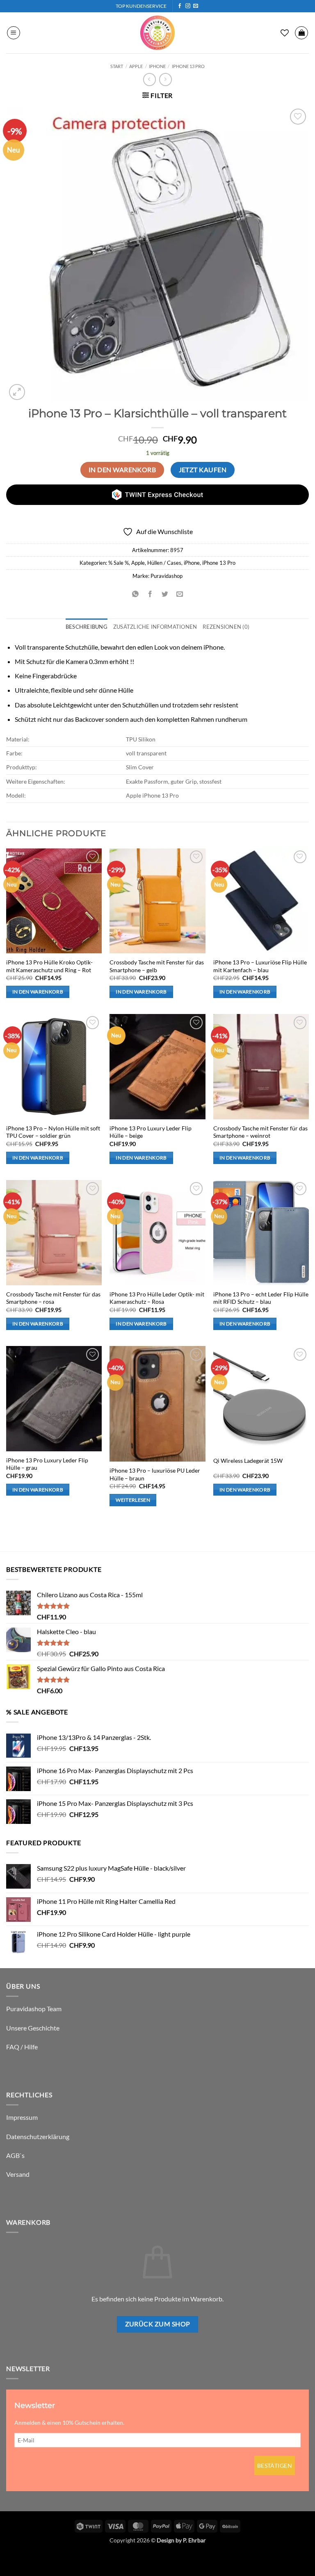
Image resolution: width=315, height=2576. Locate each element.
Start (117, 66)
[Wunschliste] (285, 33)
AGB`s (15, 2155)
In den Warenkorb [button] (38, 992)
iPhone (157, 66)
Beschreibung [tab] (87, 627)
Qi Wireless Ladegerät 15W (248, 1461)
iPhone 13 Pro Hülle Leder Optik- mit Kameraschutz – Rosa (157, 1298)
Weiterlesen (133, 1500)
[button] (14, 33)
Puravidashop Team (34, 2009)
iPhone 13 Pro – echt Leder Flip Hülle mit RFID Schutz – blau (261, 1298)
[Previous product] (165, 79)
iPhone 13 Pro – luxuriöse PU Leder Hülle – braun (155, 1474)
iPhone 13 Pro (188, 66)
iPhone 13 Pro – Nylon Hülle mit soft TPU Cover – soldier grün (53, 1132)
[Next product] (150, 79)
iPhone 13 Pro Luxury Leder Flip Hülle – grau (47, 1464)
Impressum (22, 2117)
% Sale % (119, 563)
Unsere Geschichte (33, 2028)
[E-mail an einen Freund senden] (180, 594)
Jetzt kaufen (203, 470)
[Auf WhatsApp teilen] (135, 594)
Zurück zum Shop (158, 2324)
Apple (136, 66)
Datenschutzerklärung (38, 2136)
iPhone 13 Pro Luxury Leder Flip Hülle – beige (151, 1132)
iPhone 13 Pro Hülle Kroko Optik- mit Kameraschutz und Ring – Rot (49, 966)
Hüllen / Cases (164, 563)
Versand (18, 2174)
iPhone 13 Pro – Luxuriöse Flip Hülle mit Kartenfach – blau (260, 966)
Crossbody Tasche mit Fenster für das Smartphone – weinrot (260, 1132)
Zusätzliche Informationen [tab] (155, 627)
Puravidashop (167, 576)
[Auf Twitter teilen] (165, 594)
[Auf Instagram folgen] (188, 6)
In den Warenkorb (122, 470)
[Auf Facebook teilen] (150, 594)
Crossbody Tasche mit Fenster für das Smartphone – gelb (157, 966)
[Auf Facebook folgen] (180, 6)
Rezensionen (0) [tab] (226, 627)
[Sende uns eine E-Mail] (196, 6)
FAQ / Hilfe (22, 2047)
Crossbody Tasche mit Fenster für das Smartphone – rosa (53, 1298)
